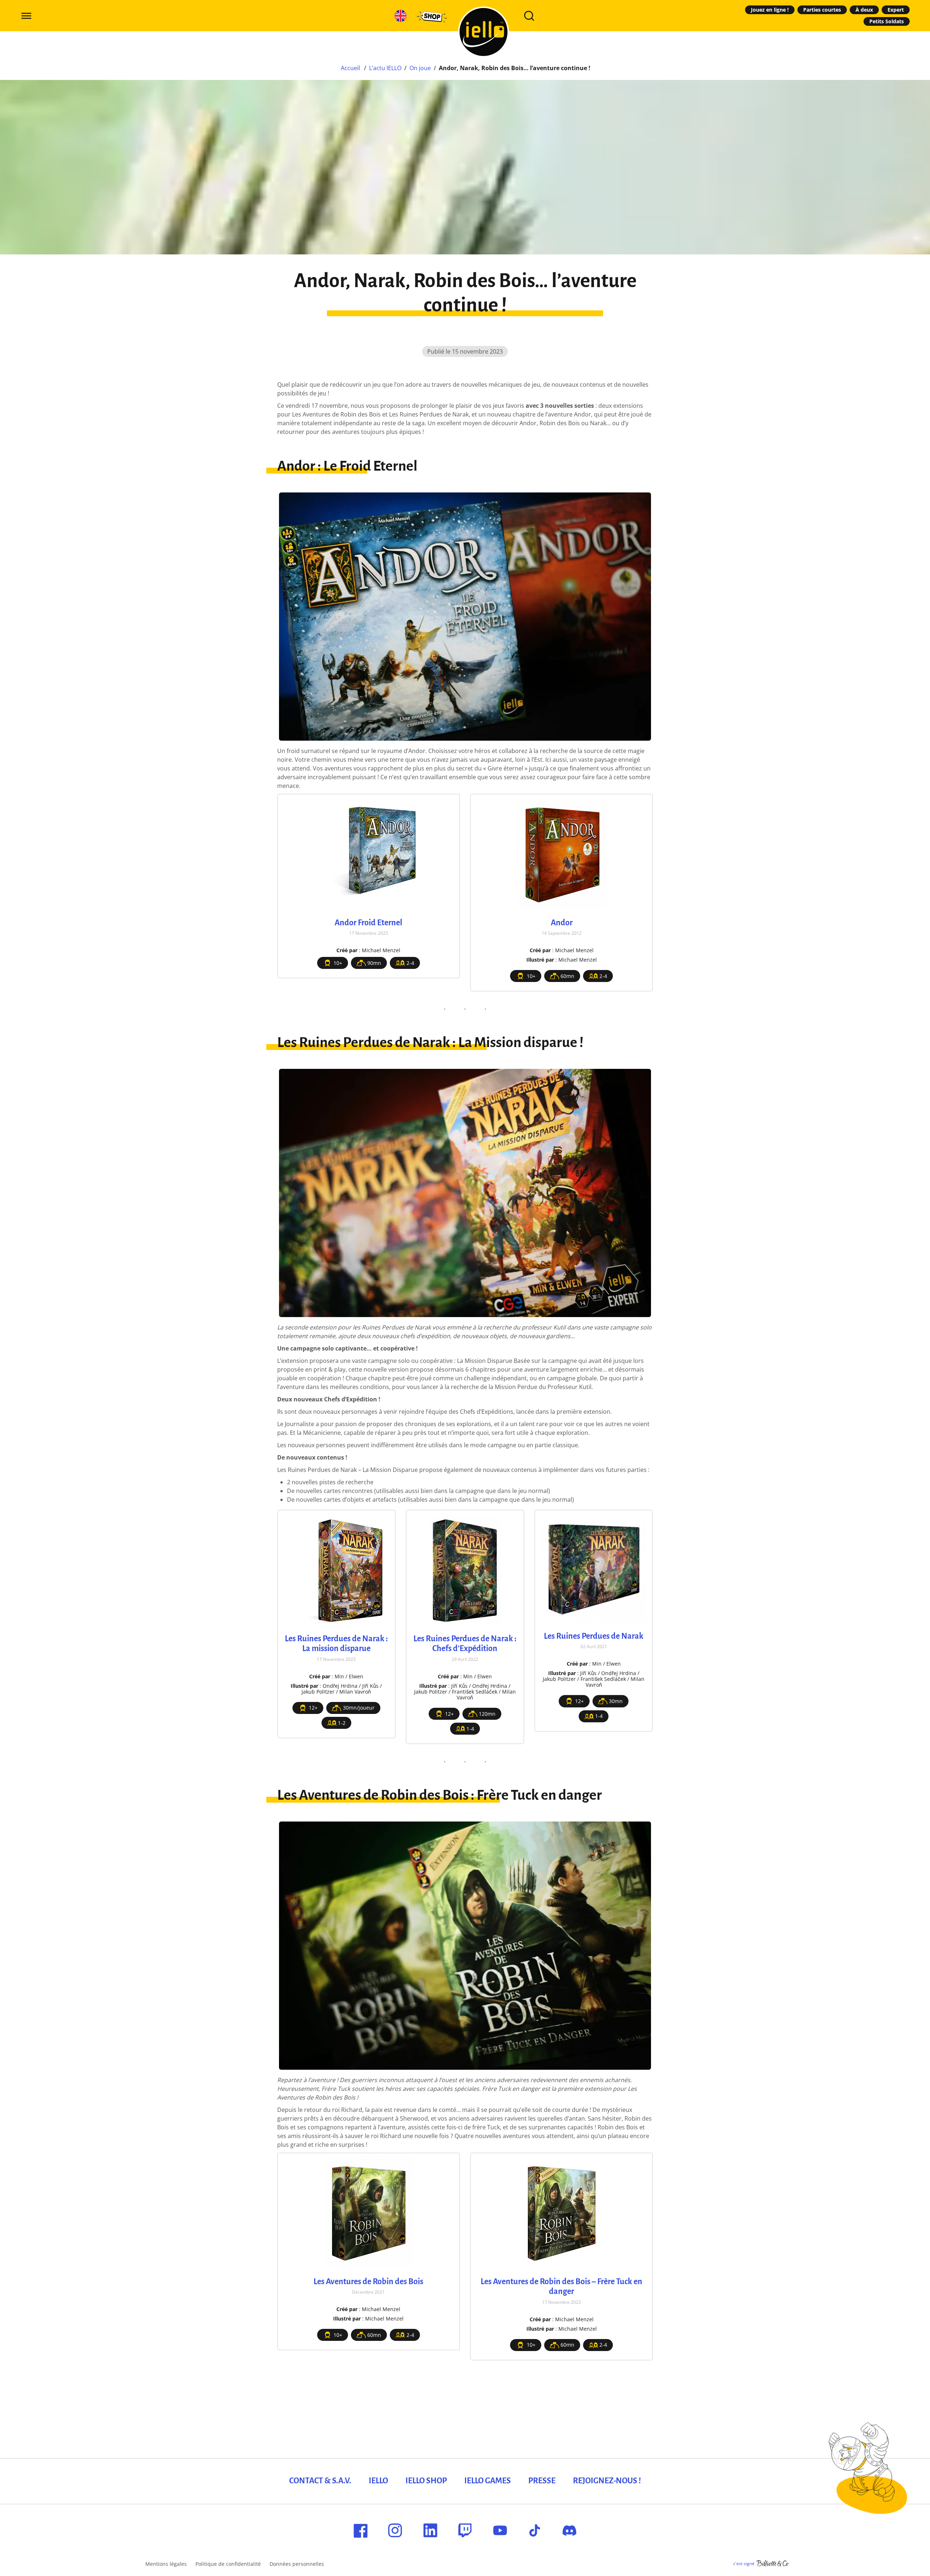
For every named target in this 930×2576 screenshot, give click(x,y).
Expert (896, 10)
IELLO (378, 2481)
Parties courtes (822, 10)
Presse (542, 2481)
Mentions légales (166, 2564)
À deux (864, 10)
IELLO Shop (426, 2481)
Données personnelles (297, 2564)
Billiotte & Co (773, 2564)
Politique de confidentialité (228, 2564)
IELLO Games (488, 2481)
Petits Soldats (887, 21)
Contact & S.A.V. (320, 2481)
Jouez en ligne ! (770, 10)
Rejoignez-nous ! (607, 2481)
